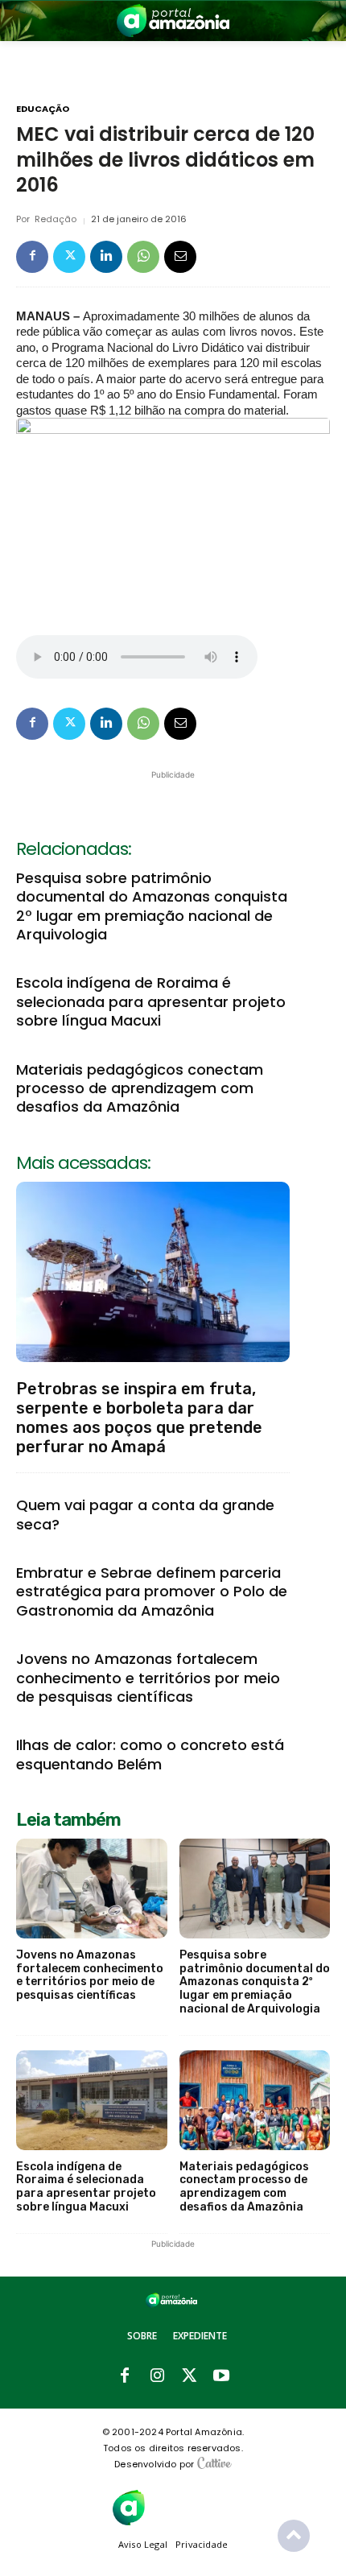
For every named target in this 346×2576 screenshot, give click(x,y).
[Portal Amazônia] (173, 21)
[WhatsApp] (143, 257)
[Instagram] (157, 2376)
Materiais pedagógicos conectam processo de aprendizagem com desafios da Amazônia (140, 1088)
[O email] (180, 257)
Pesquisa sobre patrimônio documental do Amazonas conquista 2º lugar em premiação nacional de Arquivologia (152, 906)
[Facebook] (32, 257)
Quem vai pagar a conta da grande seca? (145, 1514)
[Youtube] (221, 2376)
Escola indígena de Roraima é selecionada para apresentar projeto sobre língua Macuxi (151, 1001)
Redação (56, 219)
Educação (43, 109)
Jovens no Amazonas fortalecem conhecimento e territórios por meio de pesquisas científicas (148, 1678)
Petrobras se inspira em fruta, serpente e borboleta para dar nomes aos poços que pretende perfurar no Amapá (139, 1418)
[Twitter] (69, 257)
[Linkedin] (106, 257)
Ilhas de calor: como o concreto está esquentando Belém (150, 1754)
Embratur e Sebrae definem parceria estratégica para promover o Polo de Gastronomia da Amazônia (152, 1591)
